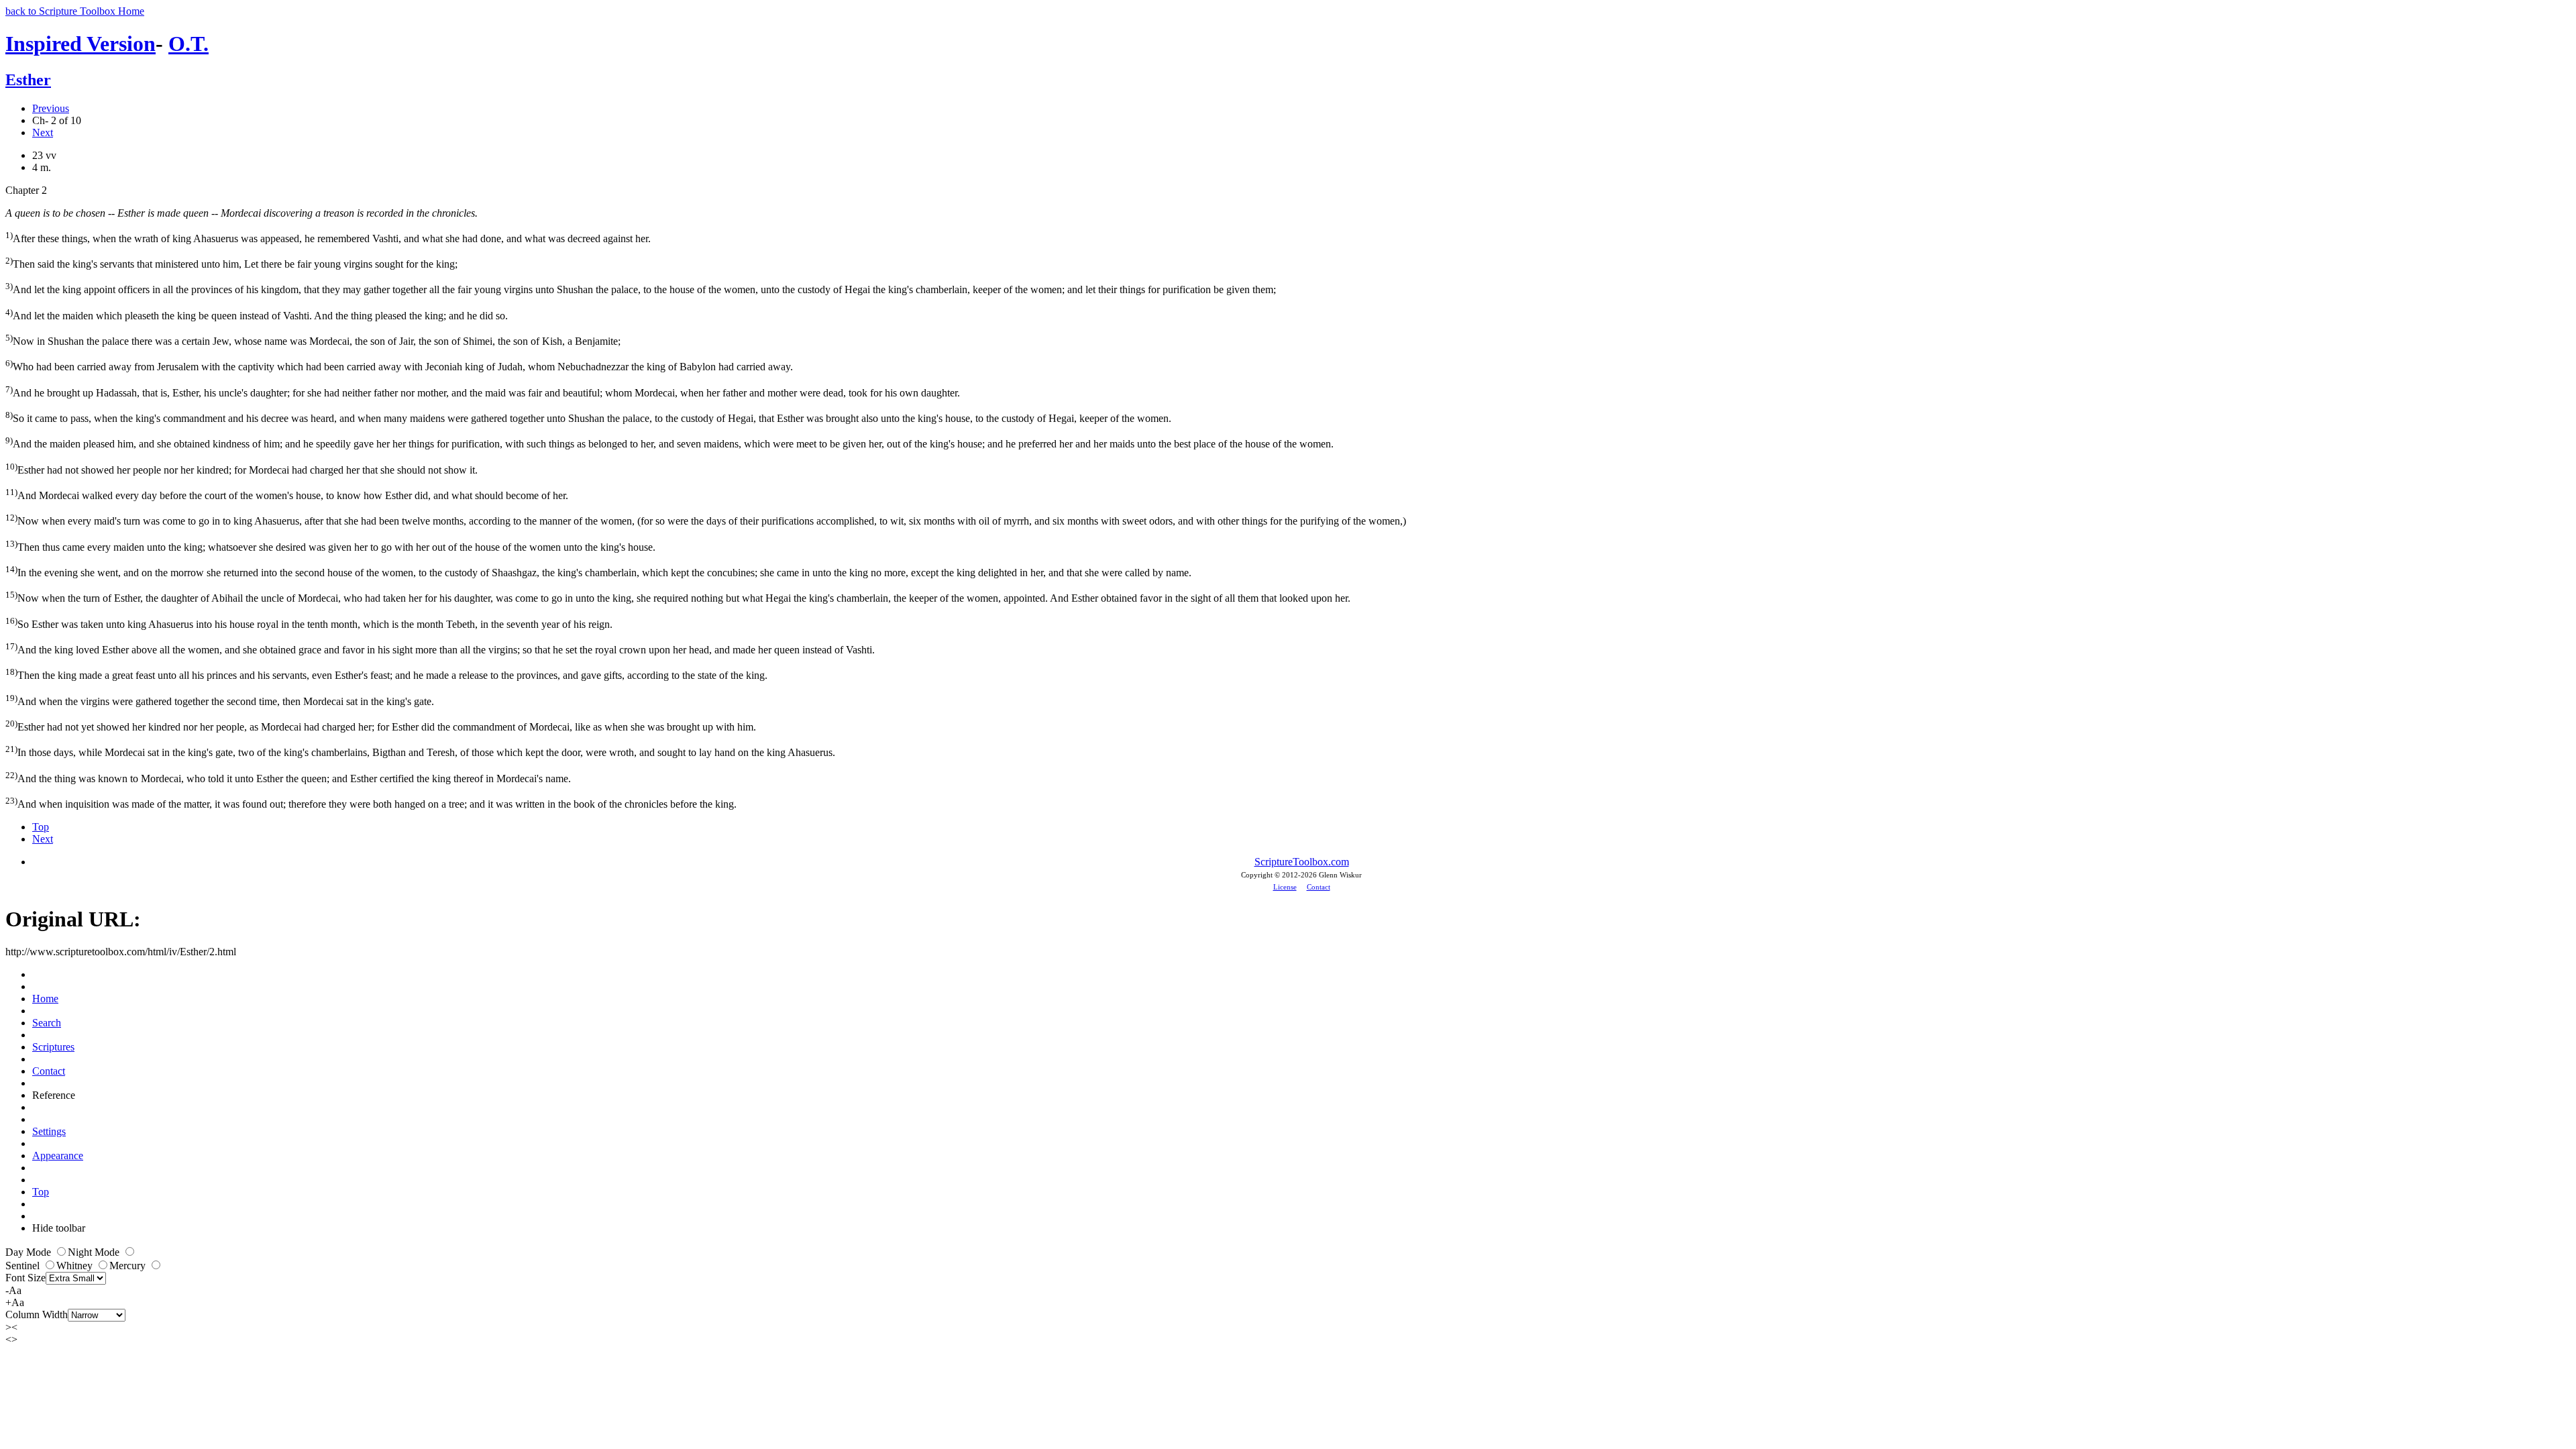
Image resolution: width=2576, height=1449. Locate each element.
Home (45, 999)
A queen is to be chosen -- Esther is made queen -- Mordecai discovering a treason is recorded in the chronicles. (241, 213)
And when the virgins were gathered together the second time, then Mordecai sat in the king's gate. (220, 700)
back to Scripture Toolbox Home (75, 11)
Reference (54, 1095)
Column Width (37, 1314)
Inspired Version (80, 44)
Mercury (129, 1266)
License (1285, 887)
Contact (1319, 887)
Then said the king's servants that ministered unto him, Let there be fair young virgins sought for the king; (231, 263)
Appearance (58, 1156)
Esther (28, 80)
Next (43, 132)
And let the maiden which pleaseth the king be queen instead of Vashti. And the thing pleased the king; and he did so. (257, 314)
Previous (51, 108)
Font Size (25, 1278)
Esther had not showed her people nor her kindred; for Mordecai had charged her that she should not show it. (241, 469)
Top (41, 827)
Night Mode (95, 1252)
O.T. (189, 44)
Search (47, 1023)
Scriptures (53, 1047)
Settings (49, 1131)
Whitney (76, 1266)
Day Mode (30, 1252)
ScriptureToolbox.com (1302, 862)
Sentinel (24, 1266)
